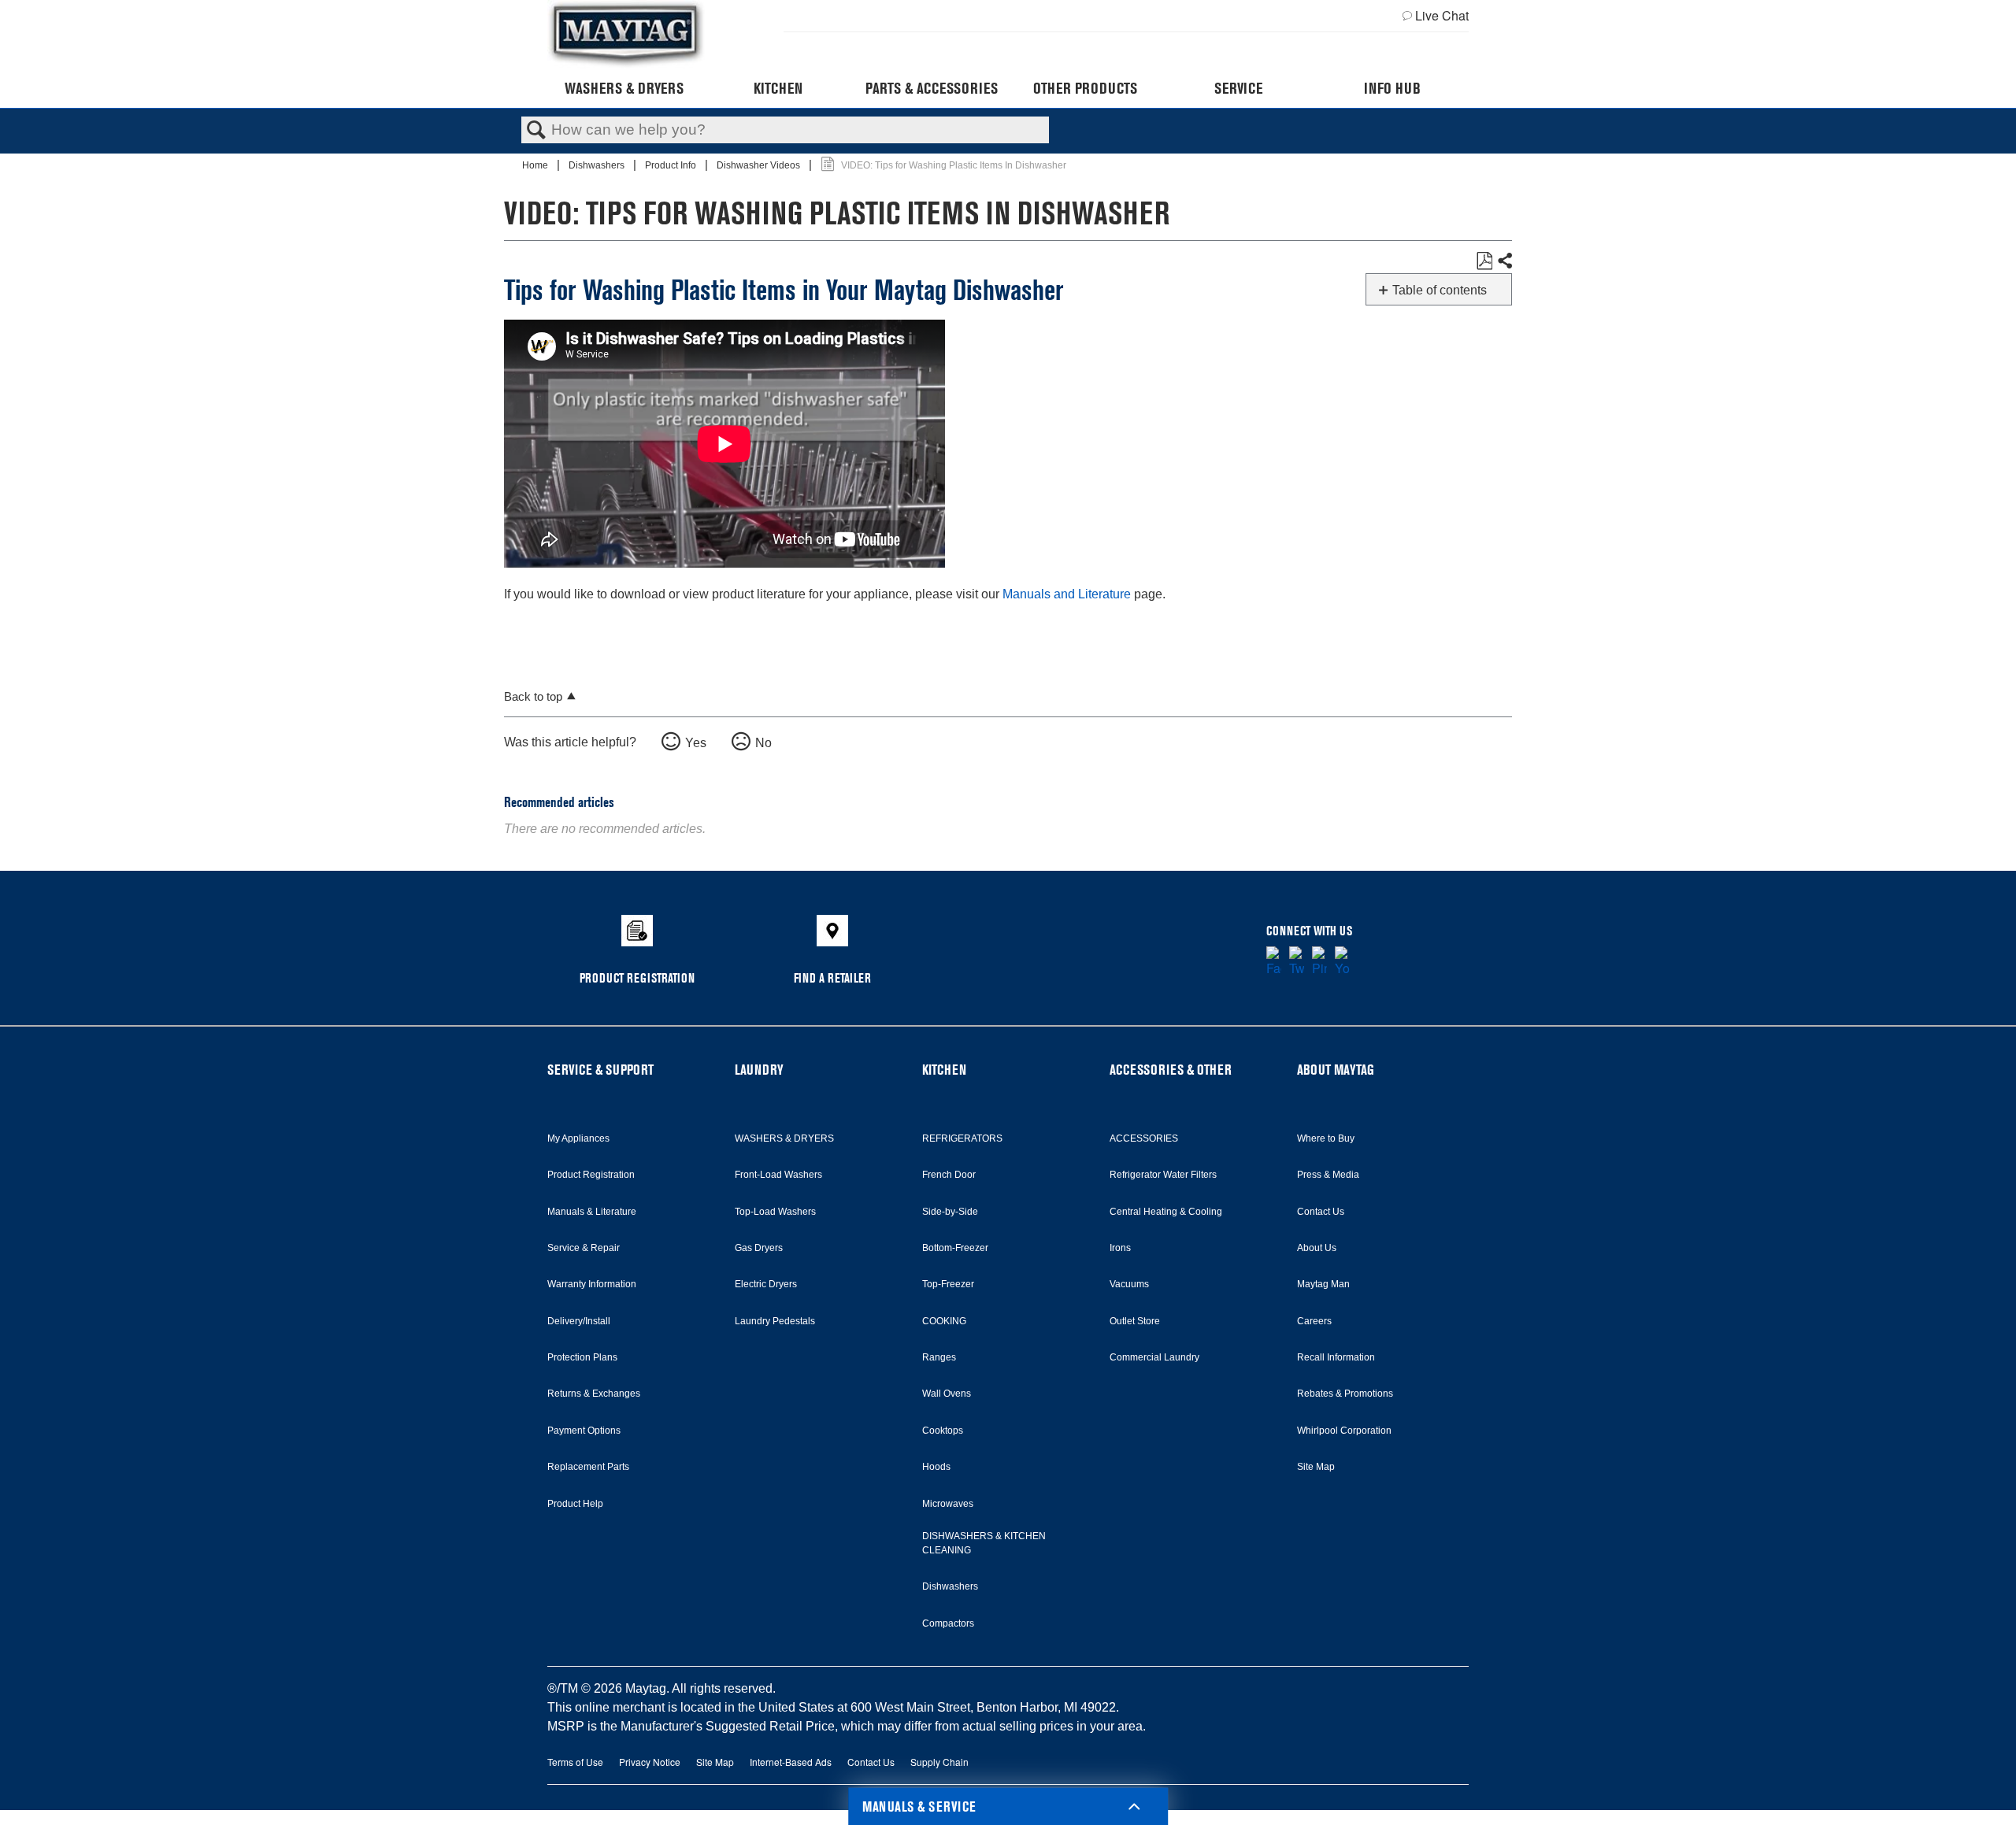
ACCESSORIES (1144, 1138)
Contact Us (1321, 1212)
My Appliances (578, 1138)
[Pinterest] (1319, 962)
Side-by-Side (950, 1212)
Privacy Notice (650, 1762)
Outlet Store (1135, 1321)
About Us (1317, 1248)
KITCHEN (944, 1070)
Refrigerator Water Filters (1163, 1175)
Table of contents (1440, 290)
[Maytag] (626, 34)
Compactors (948, 1623)
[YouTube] (1342, 962)
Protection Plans (582, 1357)
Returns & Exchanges (594, 1394)
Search (536, 131)
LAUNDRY (759, 1070)
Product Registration (591, 1175)
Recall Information (1336, 1357)
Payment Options (584, 1431)
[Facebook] (1274, 962)
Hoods (936, 1467)
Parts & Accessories (932, 88)
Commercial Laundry (1154, 1357)
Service (1238, 88)
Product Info (672, 165)
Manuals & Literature (592, 1212)
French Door (949, 1175)
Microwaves (948, 1504)
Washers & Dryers (624, 88)
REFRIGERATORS (962, 1138)
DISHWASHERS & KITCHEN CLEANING (984, 1543)
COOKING (944, 1321)
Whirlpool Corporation (1344, 1431)
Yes (696, 743)
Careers (1314, 1321)
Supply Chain (939, 1762)
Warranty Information (592, 1284)
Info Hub (1392, 88)
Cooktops (943, 1431)
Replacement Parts (588, 1467)
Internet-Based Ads (791, 1762)
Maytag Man (1323, 1284)
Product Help (575, 1504)
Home (536, 165)
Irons (1120, 1248)
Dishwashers (598, 165)
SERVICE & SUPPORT (600, 1070)
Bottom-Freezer (955, 1248)
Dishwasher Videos (760, 165)
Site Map (1316, 1467)
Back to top (533, 696)
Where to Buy (1326, 1138)
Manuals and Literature (1067, 594)
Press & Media (1328, 1175)
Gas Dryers (759, 1248)
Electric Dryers (766, 1284)
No (763, 743)
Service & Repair (584, 1248)
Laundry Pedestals (775, 1321)
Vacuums (1129, 1284)
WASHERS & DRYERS (784, 1138)
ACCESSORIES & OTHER (1171, 1070)
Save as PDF (1484, 261)
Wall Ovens (947, 1394)
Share (1504, 261)
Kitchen (778, 88)
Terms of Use (575, 1762)
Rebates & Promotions (1345, 1394)
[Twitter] (1297, 962)
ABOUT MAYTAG (1336, 1070)
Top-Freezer (948, 1284)
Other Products (1085, 88)
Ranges (939, 1357)
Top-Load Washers (775, 1212)
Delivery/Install (579, 1321)
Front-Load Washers (778, 1175)
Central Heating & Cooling (1166, 1212)
